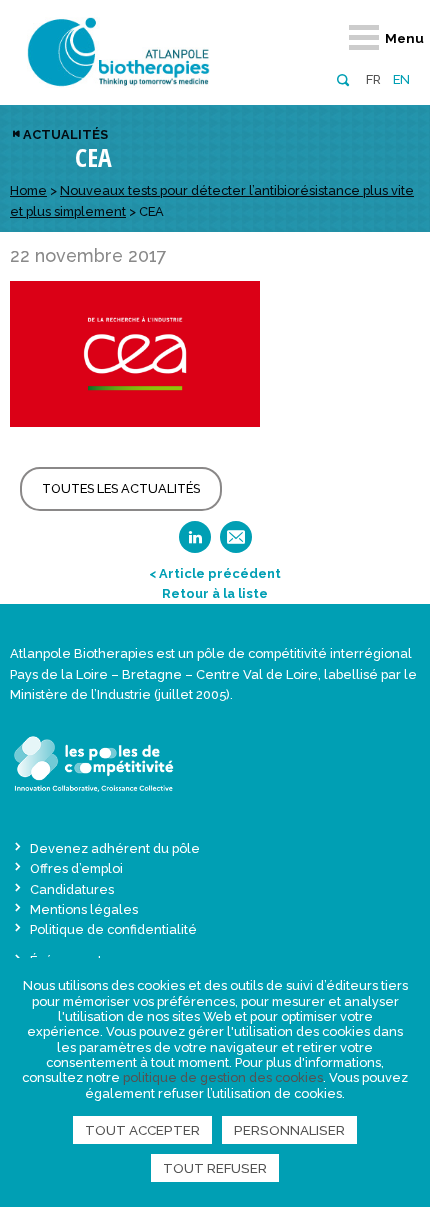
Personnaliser (289, 1130)
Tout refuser (215, 1168)
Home (28, 190)
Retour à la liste (215, 593)
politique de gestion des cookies (223, 1077)
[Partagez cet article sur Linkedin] (195, 543)
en (401, 79)
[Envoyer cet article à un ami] (236, 543)
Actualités (65, 134)
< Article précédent (215, 573)
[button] (342, 78)
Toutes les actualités (121, 488)
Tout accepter (142, 1130)
